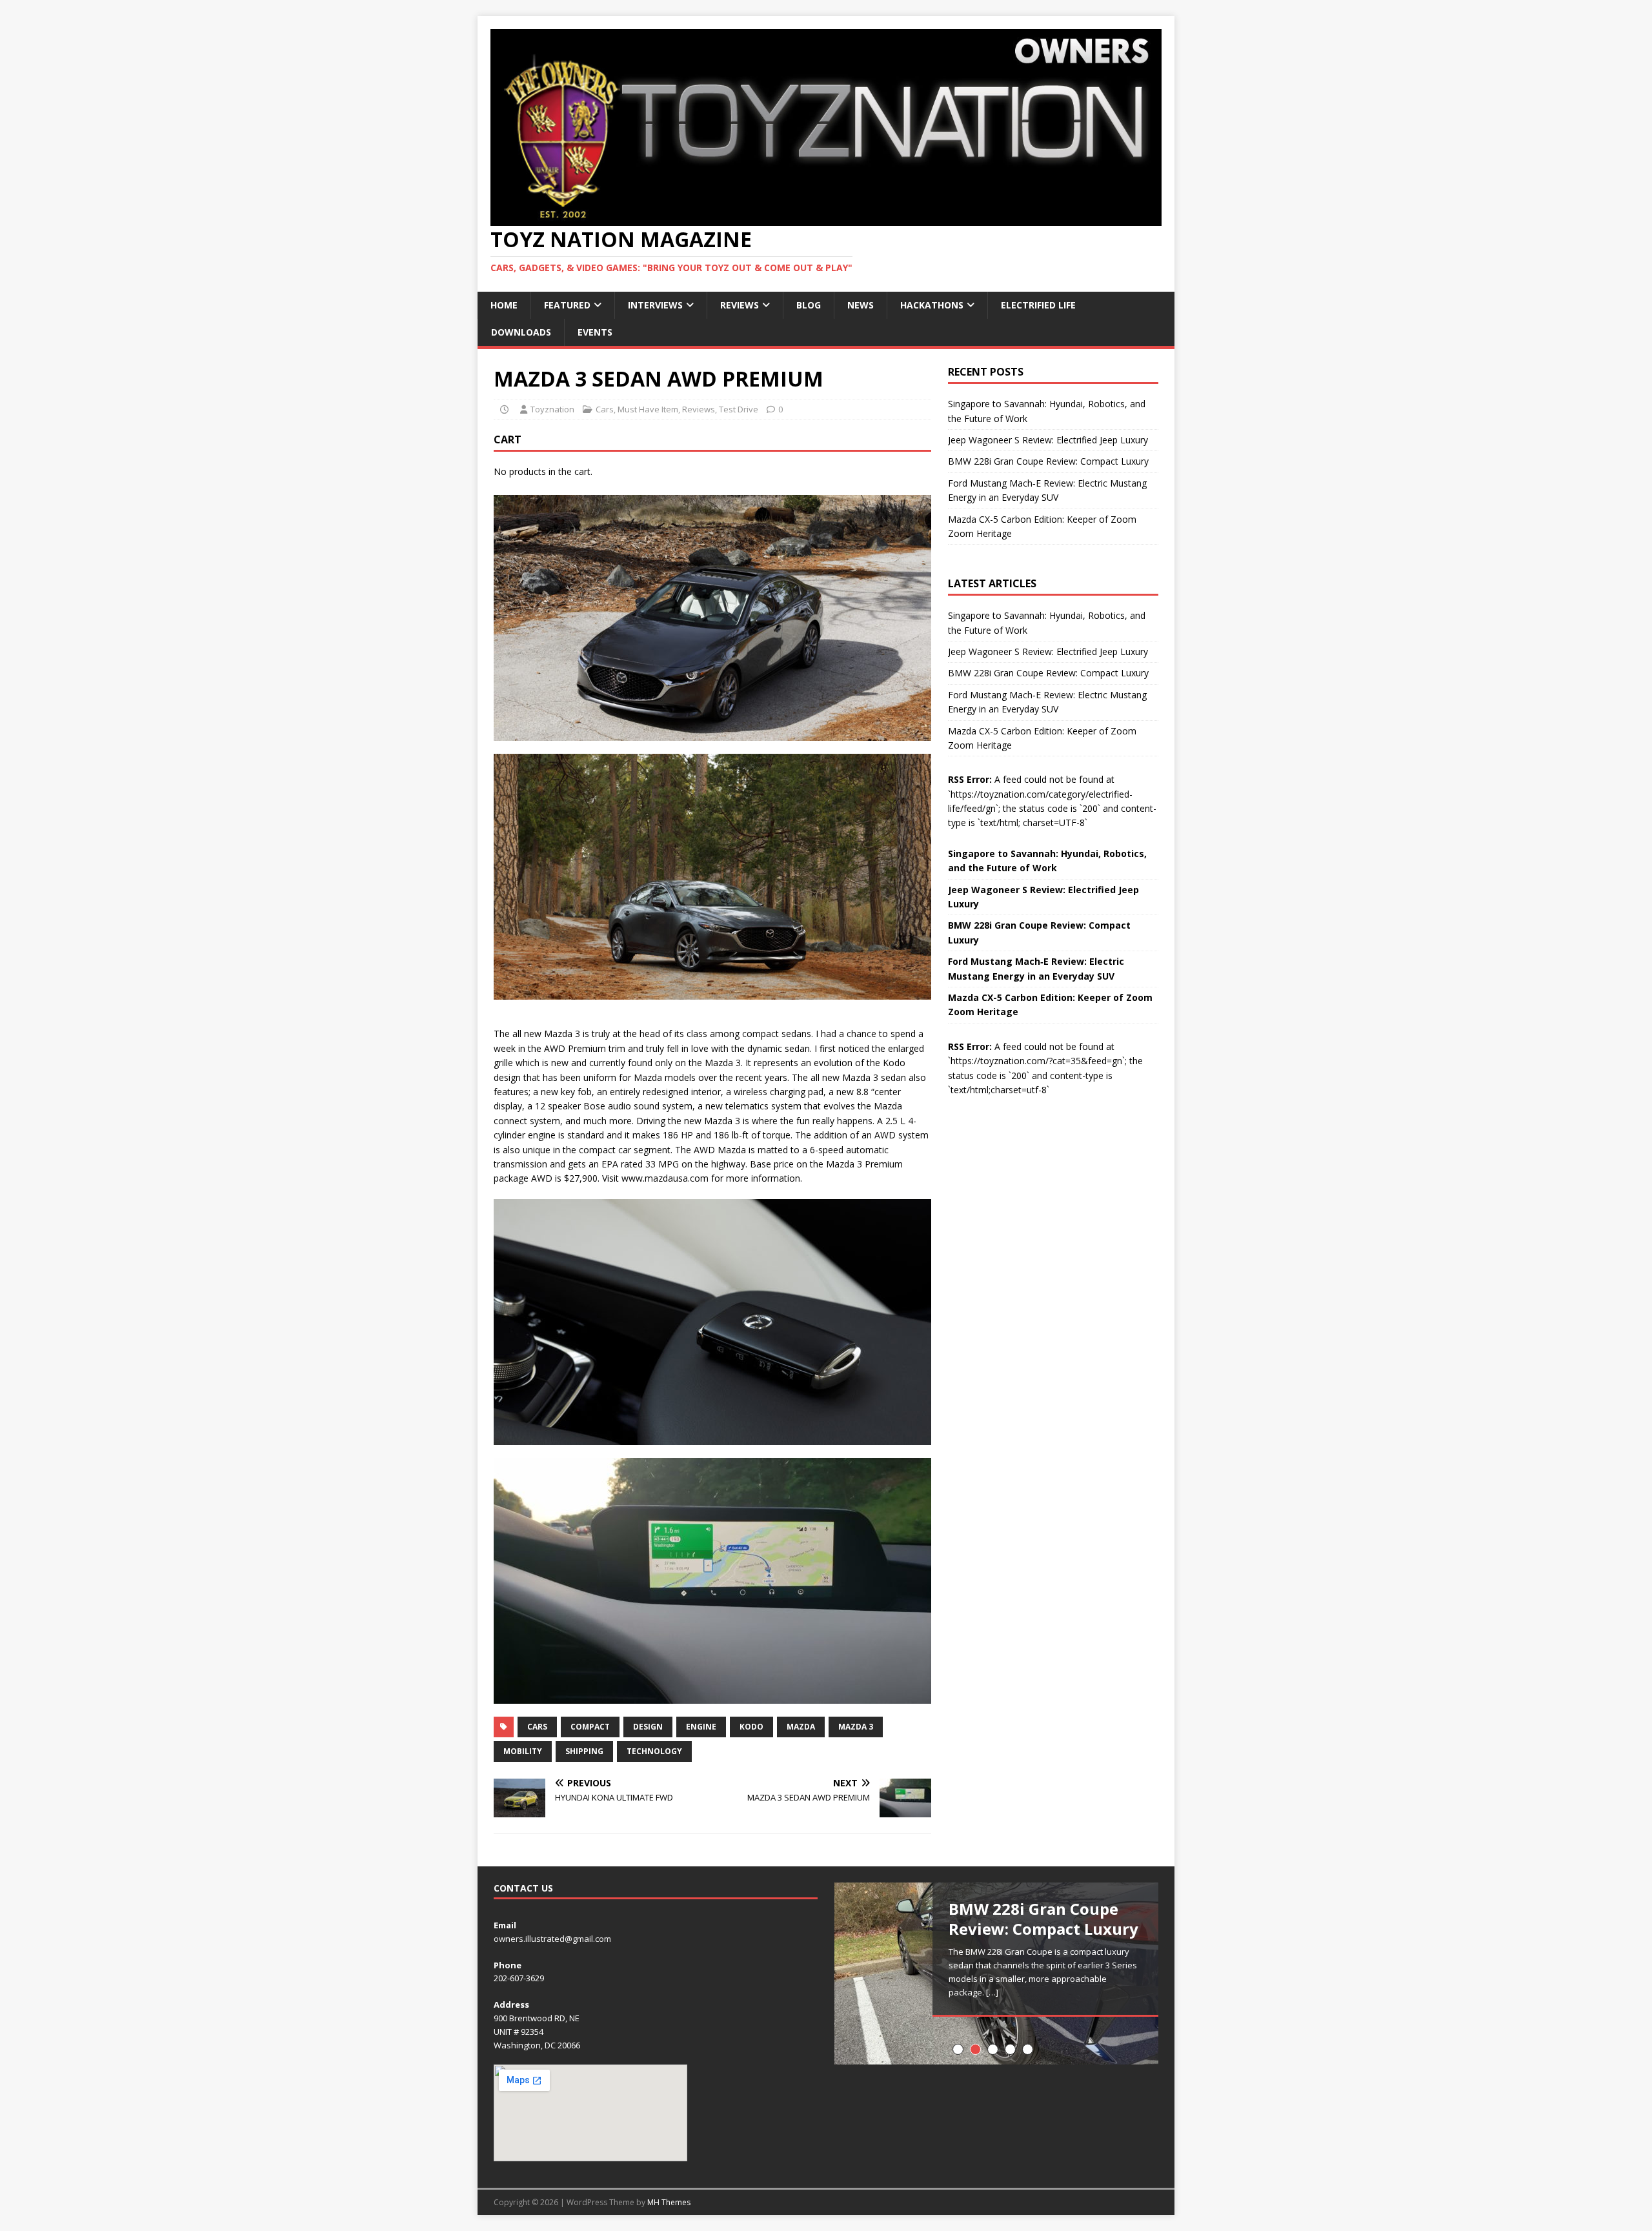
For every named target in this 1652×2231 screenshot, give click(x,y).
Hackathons (932, 305)
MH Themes (669, 2202)
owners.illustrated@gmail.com (552, 1939)
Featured (567, 305)
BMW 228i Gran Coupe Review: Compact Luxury (1048, 461)
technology (654, 1751)
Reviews (740, 305)
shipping (584, 1751)
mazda (801, 1727)
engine (701, 1727)
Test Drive (739, 409)
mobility (523, 1751)
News (861, 305)
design (648, 1727)
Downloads (521, 332)
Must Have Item (648, 409)
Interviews (655, 305)
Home (504, 305)
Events (595, 332)
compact (590, 1727)
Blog (809, 305)
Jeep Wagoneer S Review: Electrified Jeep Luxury (1048, 440)
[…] (992, 1992)
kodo (751, 1727)
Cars (605, 409)
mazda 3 (856, 1727)
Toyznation (552, 409)
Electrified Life (1038, 305)
